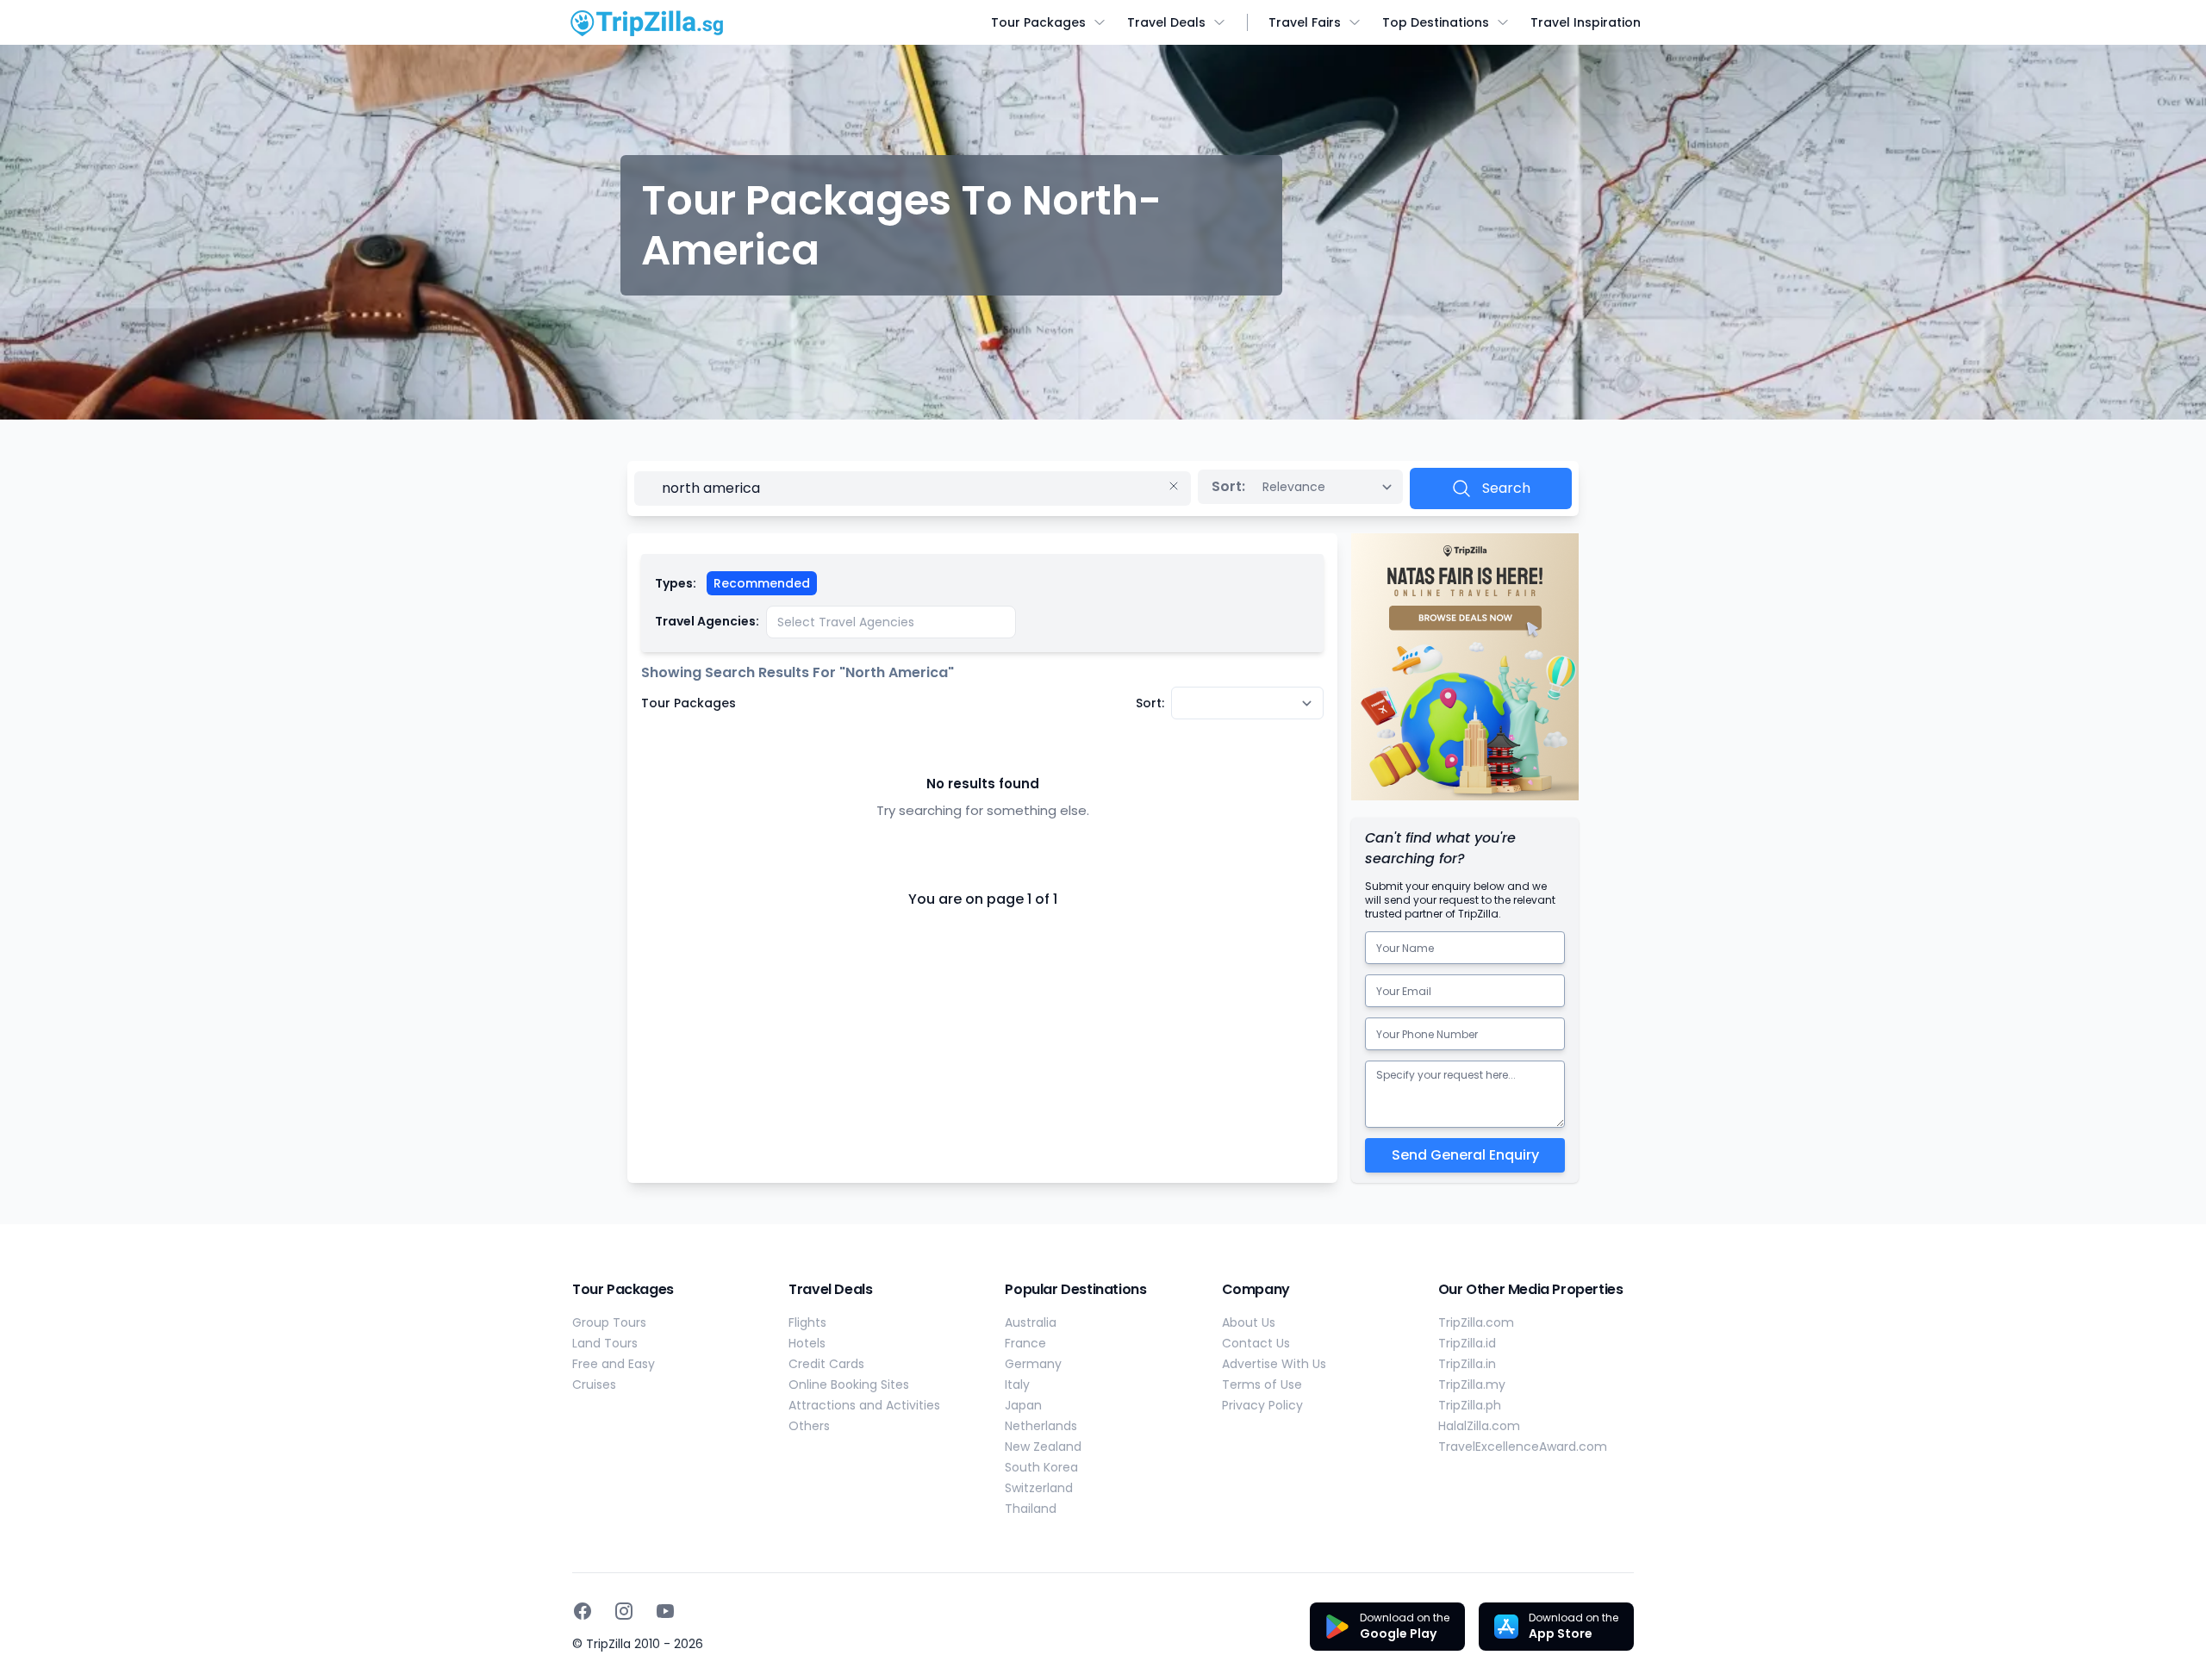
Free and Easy (614, 1364)
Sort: (1228, 486)
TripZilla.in (1467, 1364)
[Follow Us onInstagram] (624, 1611)
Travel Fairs (1305, 22)
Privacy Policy (1262, 1405)
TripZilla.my (1472, 1384)
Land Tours (605, 1343)
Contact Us (1256, 1343)
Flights (807, 1322)
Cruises (594, 1384)
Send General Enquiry (1465, 1155)
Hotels (807, 1343)
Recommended (762, 583)
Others (809, 1426)
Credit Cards (826, 1364)
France (1025, 1343)
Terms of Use (1262, 1384)
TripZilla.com (1476, 1322)
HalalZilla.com (1479, 1426)
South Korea (1041, 1467)
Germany (1033, 1364)
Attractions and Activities (864, 1405)
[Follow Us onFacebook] (583, 1611)
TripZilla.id (1467, 1343)
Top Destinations (1436, 22)
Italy (1017, 1384)
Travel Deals (1166, 22)
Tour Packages (1038, 22)
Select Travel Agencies (846, 622)
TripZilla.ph (1470, 1405)
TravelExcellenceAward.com (1523, 1447)
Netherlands (1041, 1426)
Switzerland (1039, 1488)
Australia (1031, 1322)
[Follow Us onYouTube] (665, 1611)
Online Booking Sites (849, 1384)
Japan (1023, 1405)
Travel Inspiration (1586, 22)
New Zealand (1043, 1447)
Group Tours (609, 1322)
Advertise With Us (1274, 1364)
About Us (1249, 1322)
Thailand (1031, 1509)
